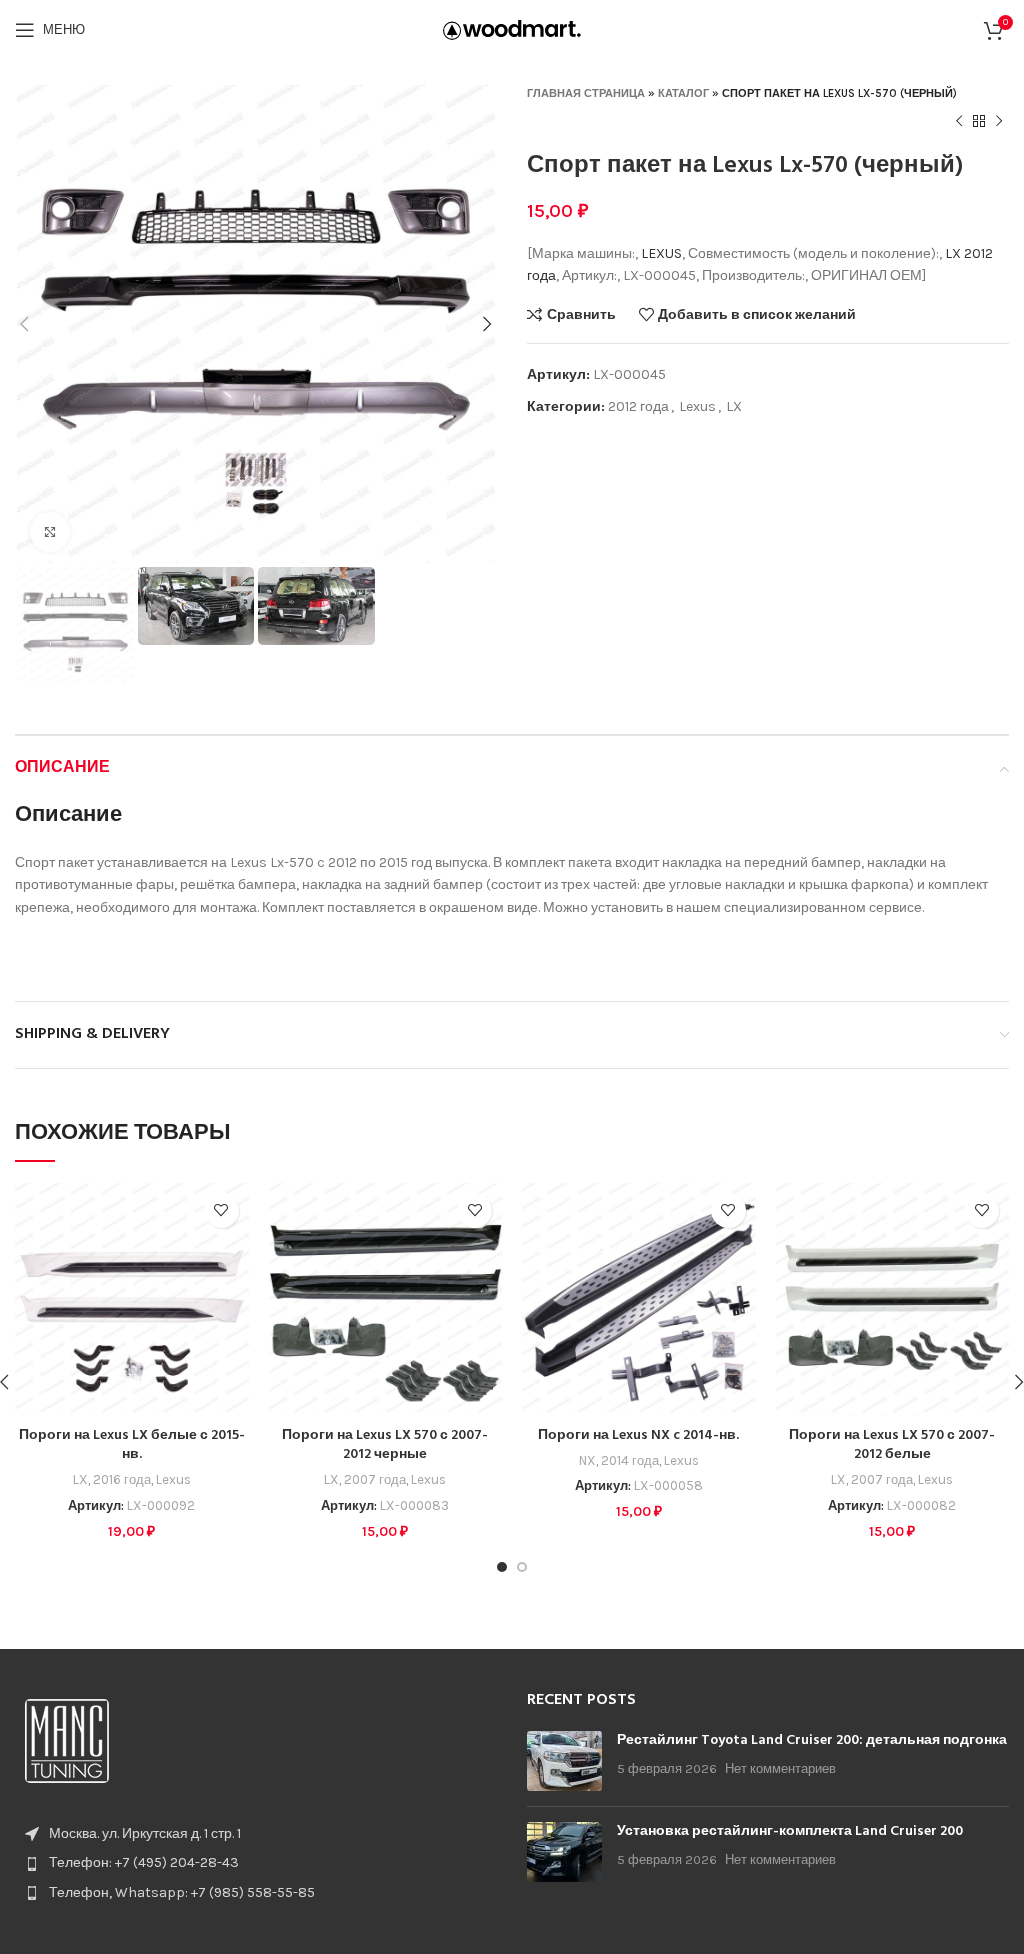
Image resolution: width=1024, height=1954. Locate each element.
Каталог (683, 93)
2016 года (122, 1479)
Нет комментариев (780, 1768)
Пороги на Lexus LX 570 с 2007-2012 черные (385, 1445)
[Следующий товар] (999, 122)
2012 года (638, 406)
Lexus (697, 406)
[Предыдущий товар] (959, 122)
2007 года (375, 1479)
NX (587, 1460)
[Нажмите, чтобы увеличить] (50, 532)
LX (953, 253)
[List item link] (256, 1863)
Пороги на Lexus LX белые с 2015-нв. (132, 1445)
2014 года (630, 1460)
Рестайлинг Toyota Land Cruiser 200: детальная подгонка (812, 1740)
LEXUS (661, 253)
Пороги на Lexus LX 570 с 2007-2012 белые (892, 1445)
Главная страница (586, 93)
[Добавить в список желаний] (221, 1210)
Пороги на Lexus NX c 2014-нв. (638, 1435)
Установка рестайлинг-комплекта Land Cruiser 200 (790, 1831)
